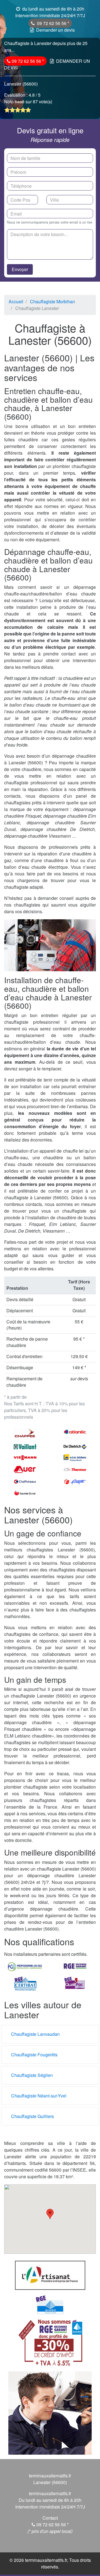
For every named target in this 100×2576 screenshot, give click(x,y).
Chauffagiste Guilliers (32, 2116)
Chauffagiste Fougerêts (34, 2055)
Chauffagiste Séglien (32, 2075)
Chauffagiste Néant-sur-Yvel (39, 2096)
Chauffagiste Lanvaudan (35, 2034)
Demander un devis (55, 30)
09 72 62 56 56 (52, 23)
